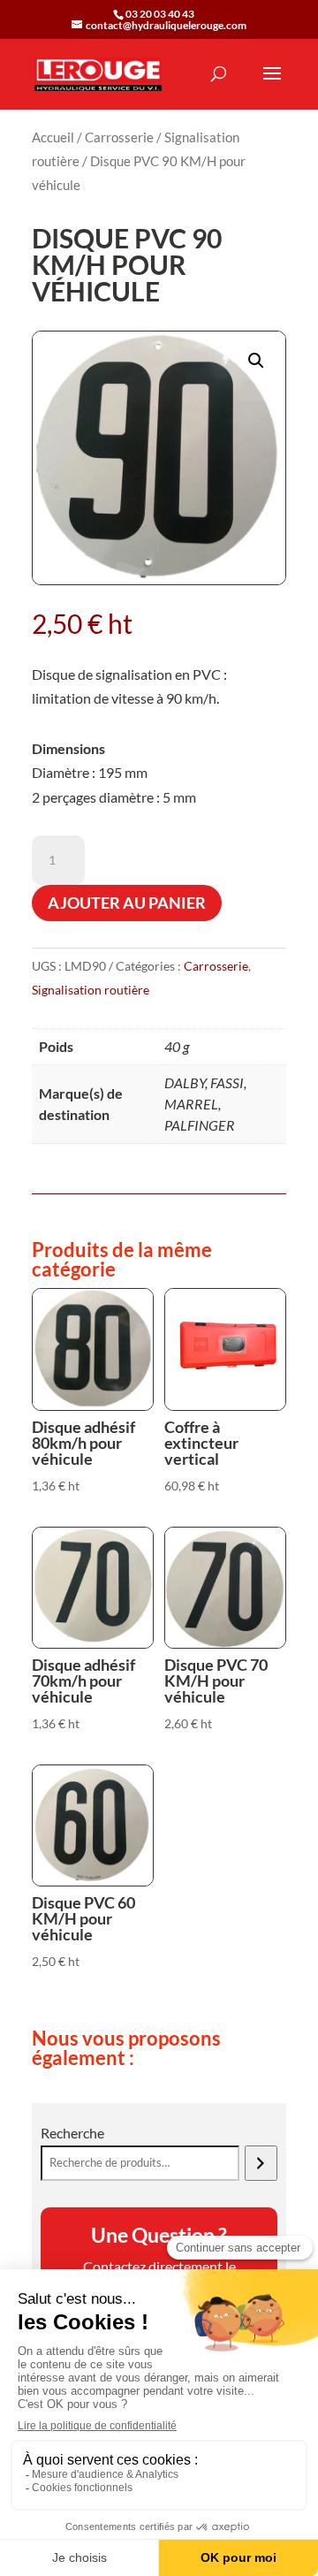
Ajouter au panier (127, 903)
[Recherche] (261, 2163)
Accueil (53, 137)
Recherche (72, 2133)
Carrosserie (119, 137)
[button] (256, 361)
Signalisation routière (91, 990)
